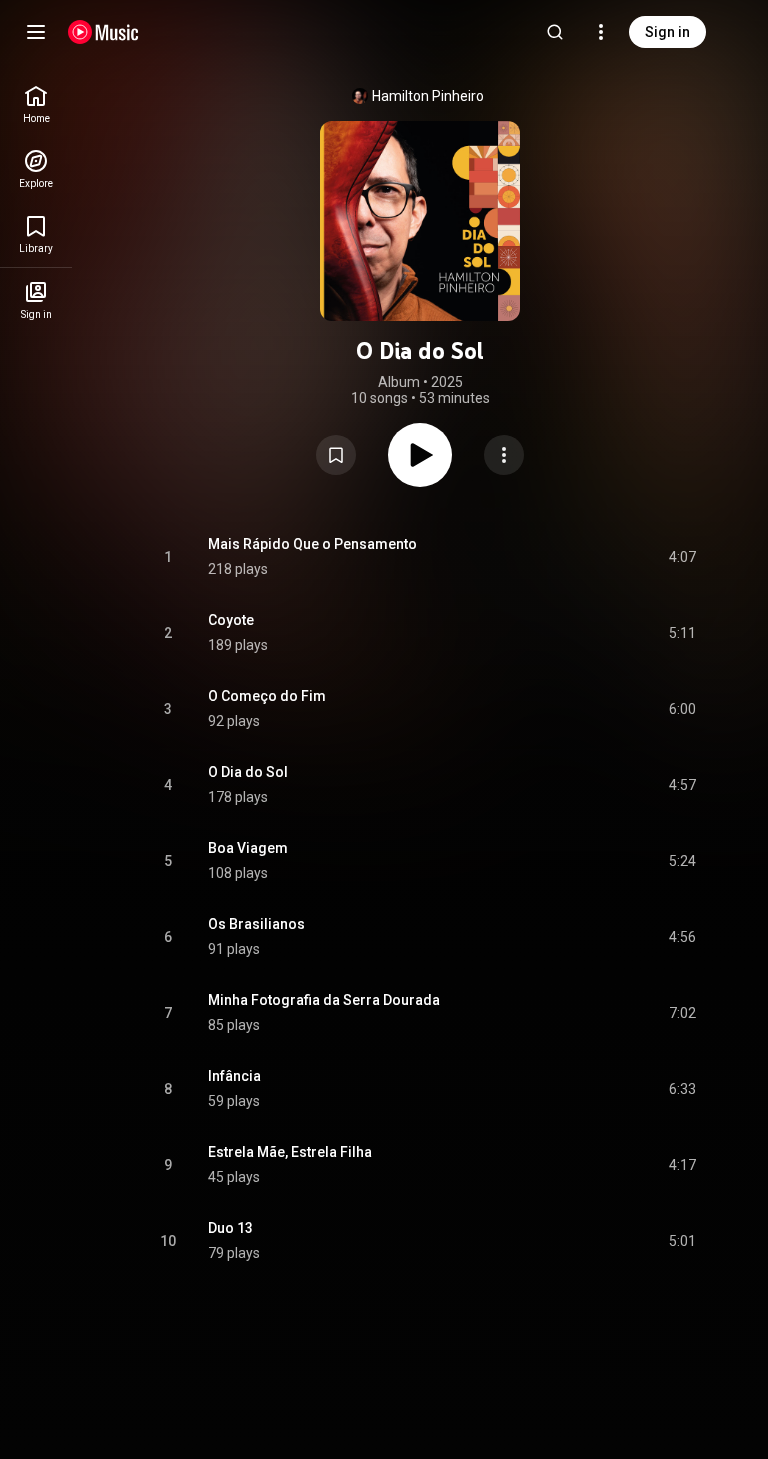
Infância (234, 1076)
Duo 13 (230, 1228)
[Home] (103, 32)
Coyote (231, 620)
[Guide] (36, 32)
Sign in (667, 32)
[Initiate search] (555, 32)
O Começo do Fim (267, 696)
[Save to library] (336, 455)
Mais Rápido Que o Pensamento (312, 544)
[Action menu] (504, 455)
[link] (36, 104)
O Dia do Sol (248, 772)
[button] (336, 455)
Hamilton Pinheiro (428, 96)
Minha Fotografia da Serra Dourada (324, 1000)
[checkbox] (682, 557)
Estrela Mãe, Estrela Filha (290, 1152)
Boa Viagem (248, 848)
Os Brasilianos (256, 924)
